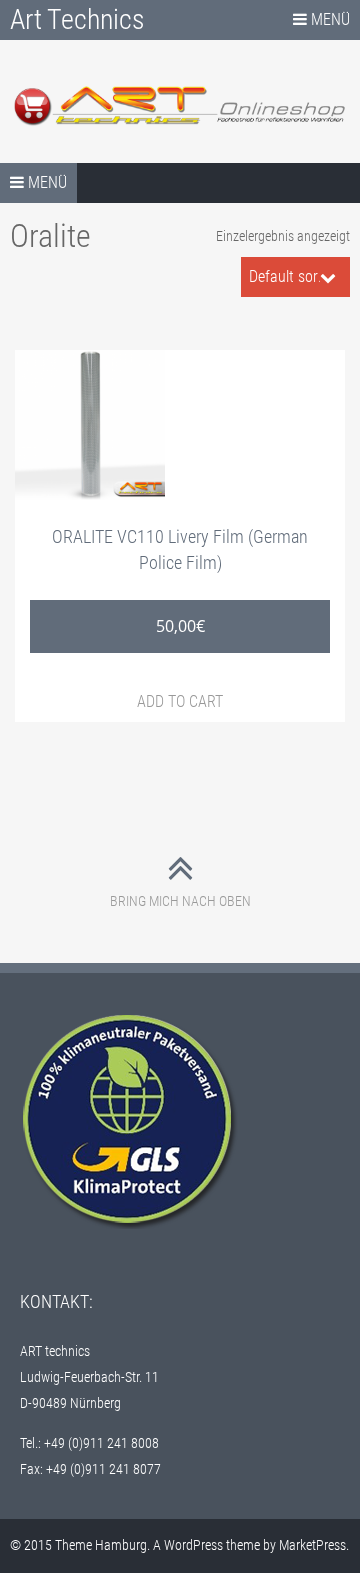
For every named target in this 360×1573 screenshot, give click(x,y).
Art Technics (77, 19)
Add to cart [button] (180, 701)
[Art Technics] (180, 105)
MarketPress (312, 1545)
